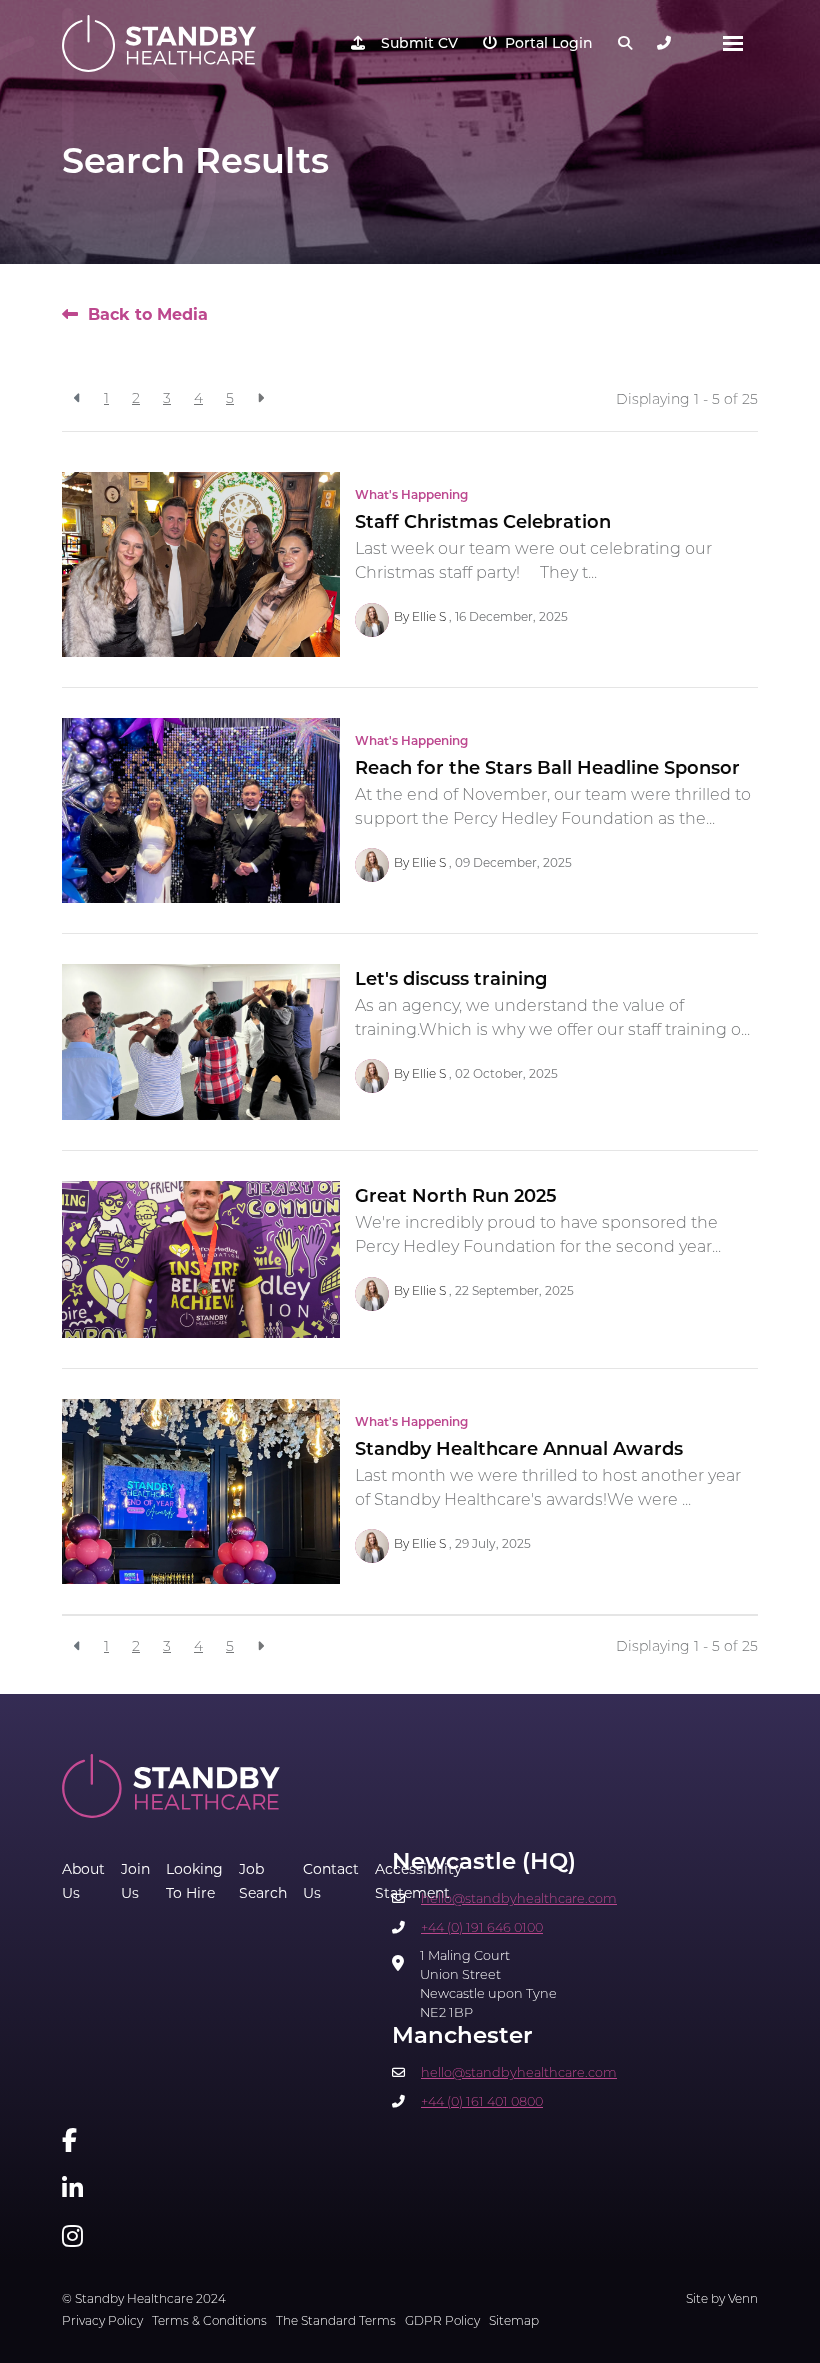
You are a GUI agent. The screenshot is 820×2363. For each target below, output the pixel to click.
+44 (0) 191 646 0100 (482, 1928)
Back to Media (148, 316)
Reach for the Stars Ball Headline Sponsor (547, 770)
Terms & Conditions (209, 2322)
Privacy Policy (102, 2322)
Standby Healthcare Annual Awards (519, 1451)
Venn (743, 2300)
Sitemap (514, 2322)
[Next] (260, 399)
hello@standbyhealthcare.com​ (519, 1899)
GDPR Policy (442, 2322)
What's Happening (411, 496)
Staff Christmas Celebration (483, 524)
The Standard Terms (336, 2322)
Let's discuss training (451, 981)
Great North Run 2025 (456, 1198)
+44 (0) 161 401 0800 (482, 2102)
